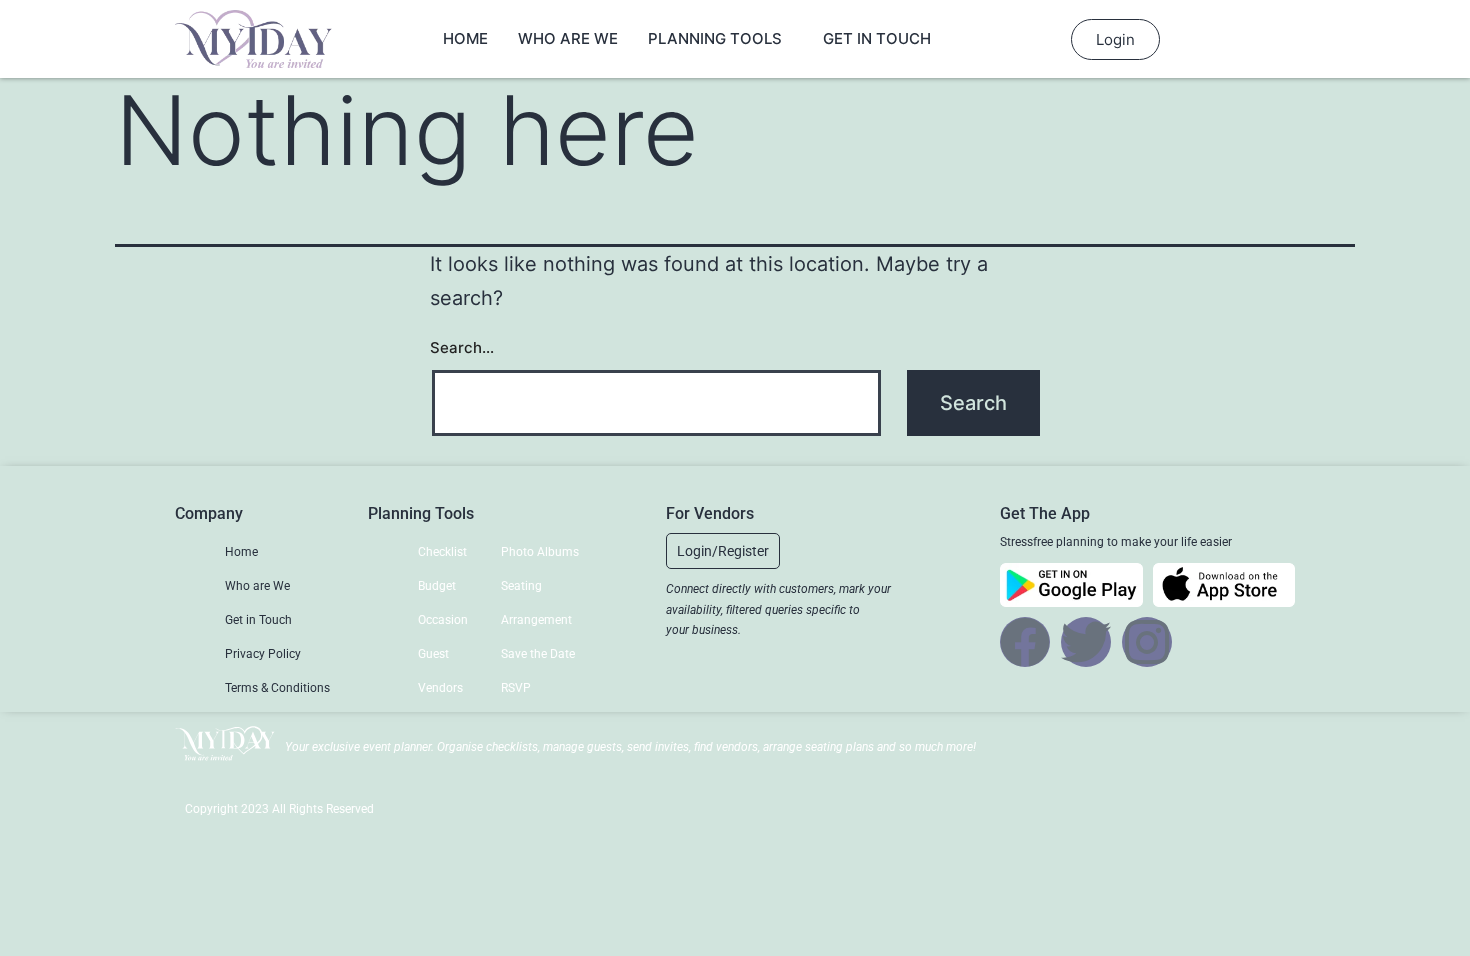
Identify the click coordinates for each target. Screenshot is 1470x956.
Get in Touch (877, 38)
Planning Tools (715, 38)
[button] (723, 551)
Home (465, 38)
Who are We (568, 38)
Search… (462, 347)
